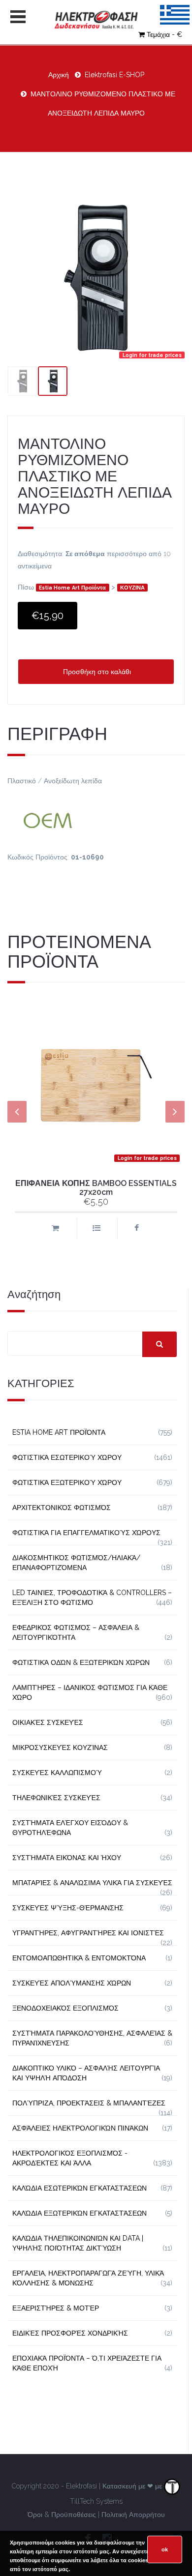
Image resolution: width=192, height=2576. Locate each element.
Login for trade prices (152, 355)
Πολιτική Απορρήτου (133, 2515)
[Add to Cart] (56, 1229)
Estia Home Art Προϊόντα (72, 588)
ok (165, 2549)
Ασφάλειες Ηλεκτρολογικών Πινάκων (80, 2128)
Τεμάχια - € (164, 34)
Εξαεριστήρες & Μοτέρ (56, 2308)
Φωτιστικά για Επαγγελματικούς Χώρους (86, 1533)
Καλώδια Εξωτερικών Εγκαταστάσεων (80, 2213)
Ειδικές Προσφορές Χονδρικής (70, 2333)
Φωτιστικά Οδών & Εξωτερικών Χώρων (81, 1662)
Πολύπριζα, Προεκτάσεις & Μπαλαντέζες (89, 2103)
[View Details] (96, 1229)
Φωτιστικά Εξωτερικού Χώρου (67, 1482)
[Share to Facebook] (137, 1229)
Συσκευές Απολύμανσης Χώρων (72, 1983)
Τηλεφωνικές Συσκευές (56, 1798)
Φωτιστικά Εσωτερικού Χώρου (67, 1457)
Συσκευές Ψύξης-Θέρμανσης (68, 1908)
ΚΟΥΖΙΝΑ (132, 588)
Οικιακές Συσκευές (48, 1722)
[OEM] (96, 819)
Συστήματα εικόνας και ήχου (67, 1858)
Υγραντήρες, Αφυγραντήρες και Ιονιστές (88, 1933)
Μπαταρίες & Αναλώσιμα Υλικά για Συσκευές (92, 1883)
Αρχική (59, 75)
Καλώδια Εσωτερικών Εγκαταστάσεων (80, 2188)
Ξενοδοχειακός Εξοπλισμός (65, 2008)
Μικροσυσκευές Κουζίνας (60, 1747)
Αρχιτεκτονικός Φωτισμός (62, 1508)
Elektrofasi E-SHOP (114, 75)
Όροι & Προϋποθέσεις (62, 2515)
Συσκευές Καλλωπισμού (57, 1773)
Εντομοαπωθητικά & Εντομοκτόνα (79, 1958)
